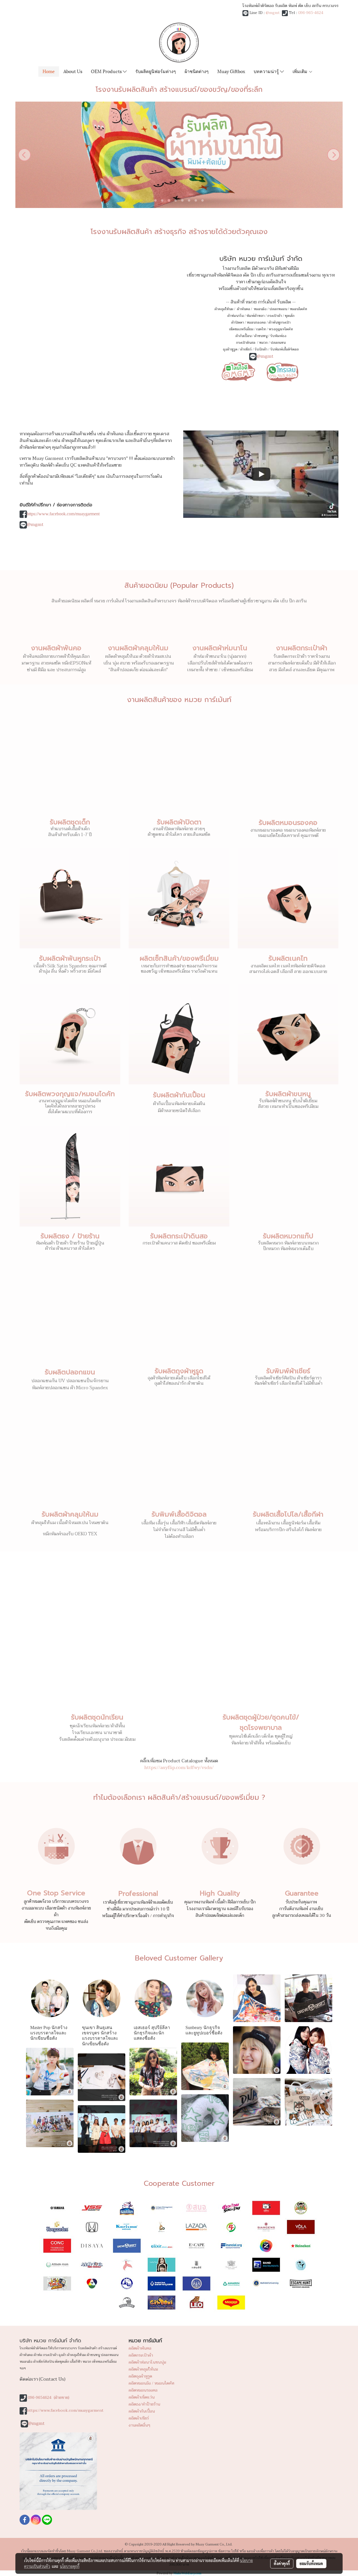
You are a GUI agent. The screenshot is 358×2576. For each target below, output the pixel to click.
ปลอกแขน (278, 343)
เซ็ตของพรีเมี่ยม (241, 329)
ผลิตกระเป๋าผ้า (141, 2355)
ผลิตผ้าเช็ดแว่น (142, 2397)
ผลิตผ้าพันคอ (140, 2348)
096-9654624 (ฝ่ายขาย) (49, 2398)
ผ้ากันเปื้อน (243, 336)
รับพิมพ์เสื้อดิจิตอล (284, 349)
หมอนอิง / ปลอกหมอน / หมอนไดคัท (280, 309)
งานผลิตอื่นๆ (139, 2425)
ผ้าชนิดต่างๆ (197, 71)
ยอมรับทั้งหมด (311, 2563)
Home (49, 71)
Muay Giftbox (231, 71)
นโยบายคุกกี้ (70, 2566)
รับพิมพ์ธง (278, 336)
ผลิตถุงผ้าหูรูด (140, 2376)
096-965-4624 (311, 13)
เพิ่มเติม (301, 71)
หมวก (263, 343)
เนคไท (261, 329)
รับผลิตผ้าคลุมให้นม (70, 1514)
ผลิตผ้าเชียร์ (139, 2418)
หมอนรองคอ (256, 322)
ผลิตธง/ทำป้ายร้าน (144, 2404)
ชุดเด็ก (290, 316)
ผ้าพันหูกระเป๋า (280, 322)
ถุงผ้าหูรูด (230, 349)
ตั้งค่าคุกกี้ (282, 2563)
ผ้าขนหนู (261, 336)
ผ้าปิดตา (238, 322)
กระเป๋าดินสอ (246, 343)
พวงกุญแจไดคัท (281, 329)
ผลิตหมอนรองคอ (143, 2390)
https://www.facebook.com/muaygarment (63, 514)
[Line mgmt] (238, 371)
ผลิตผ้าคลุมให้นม (143, 2369)
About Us (73, 71)
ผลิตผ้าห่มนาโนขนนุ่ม (147, 2362)
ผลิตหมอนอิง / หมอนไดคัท (151, 2383)
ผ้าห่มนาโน (235, 316)
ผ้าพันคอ (243, 309)
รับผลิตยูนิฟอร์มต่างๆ (156, 71)
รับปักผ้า (261, 349)
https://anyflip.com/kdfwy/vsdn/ (179, 1768)
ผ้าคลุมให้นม (224, 309)
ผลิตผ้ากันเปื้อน (142, 2411)
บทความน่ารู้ (267, 71)
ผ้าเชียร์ (246, 349)
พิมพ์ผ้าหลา (255, 316)
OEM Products (107, 71)
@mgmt (273, 13)
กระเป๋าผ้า (275, 316)
